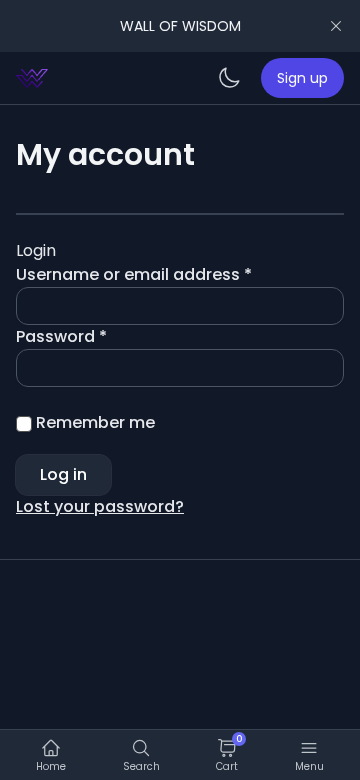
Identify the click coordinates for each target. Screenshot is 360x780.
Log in (63, 474)
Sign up (302, 78)
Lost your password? (100, 506)
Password (97, 336)
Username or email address (169, 274)
